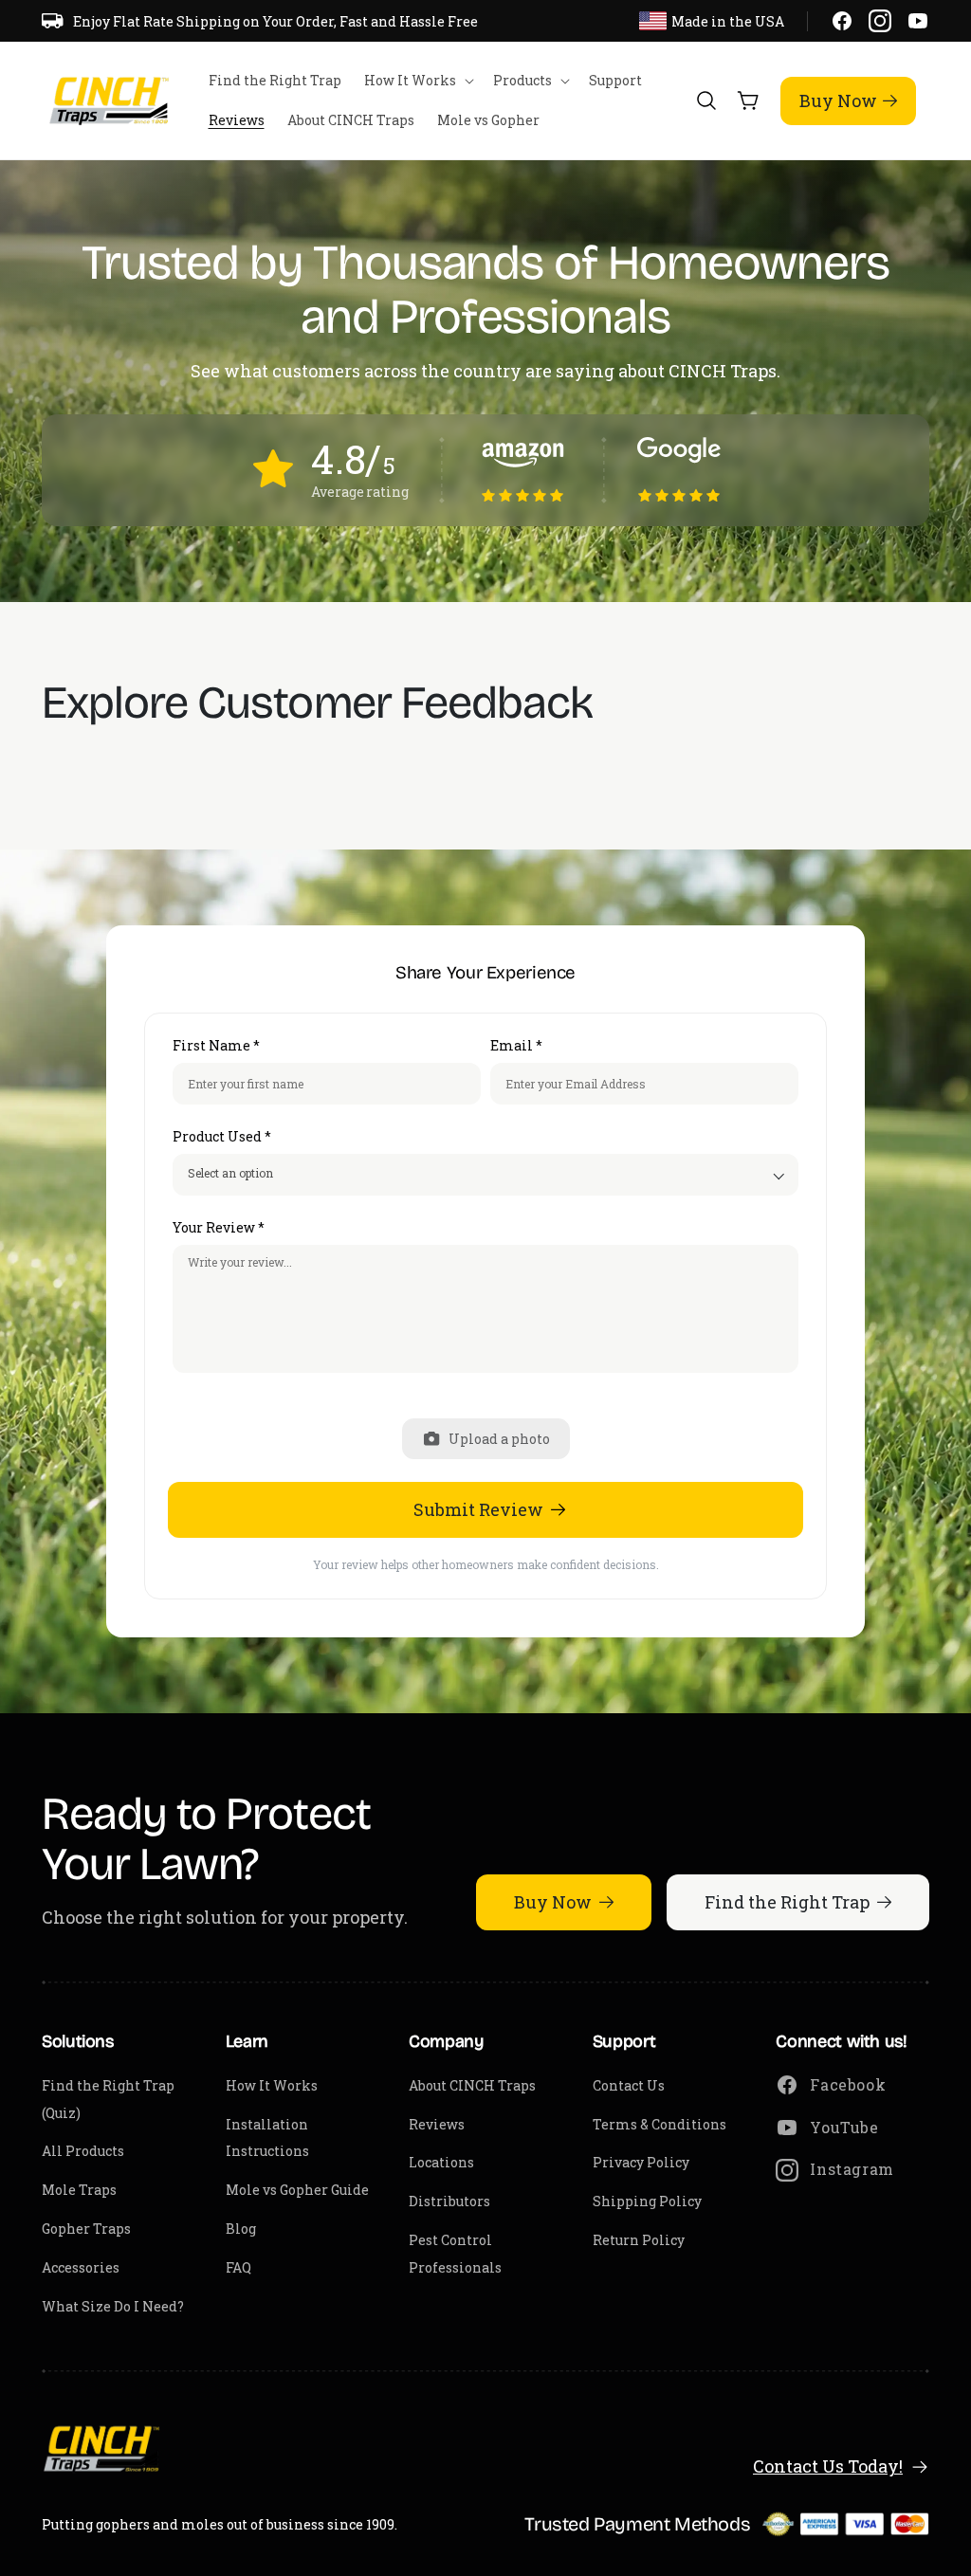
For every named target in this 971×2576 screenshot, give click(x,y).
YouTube (844, 2127)
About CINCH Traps (472, 2085)
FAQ (238, 2267)
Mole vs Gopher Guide (297, 2190)
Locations (441, 2162)
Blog (241, 2229)
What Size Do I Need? (113, 2306)
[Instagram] (880, 21)
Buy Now (838, 100)
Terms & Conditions (660, 2124)
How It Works (272, 2085)
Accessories (81, 2267)
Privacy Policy (641, 2162)
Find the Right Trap (787, 1902)
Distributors (449, 2201)
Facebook (848, 2084)
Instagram (852, 2169)
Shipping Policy (647, 2201)
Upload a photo (499, 1439)
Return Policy (639, 2240)
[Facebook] (842, 21)
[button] (417, 81)
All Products (83, 2151)
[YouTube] (918, 21)
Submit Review (478, 1509)
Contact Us (629, 2085)
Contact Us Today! (828, 2466)
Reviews (437, 2124)
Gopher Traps (86, 2229)
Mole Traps (79, 2190)
